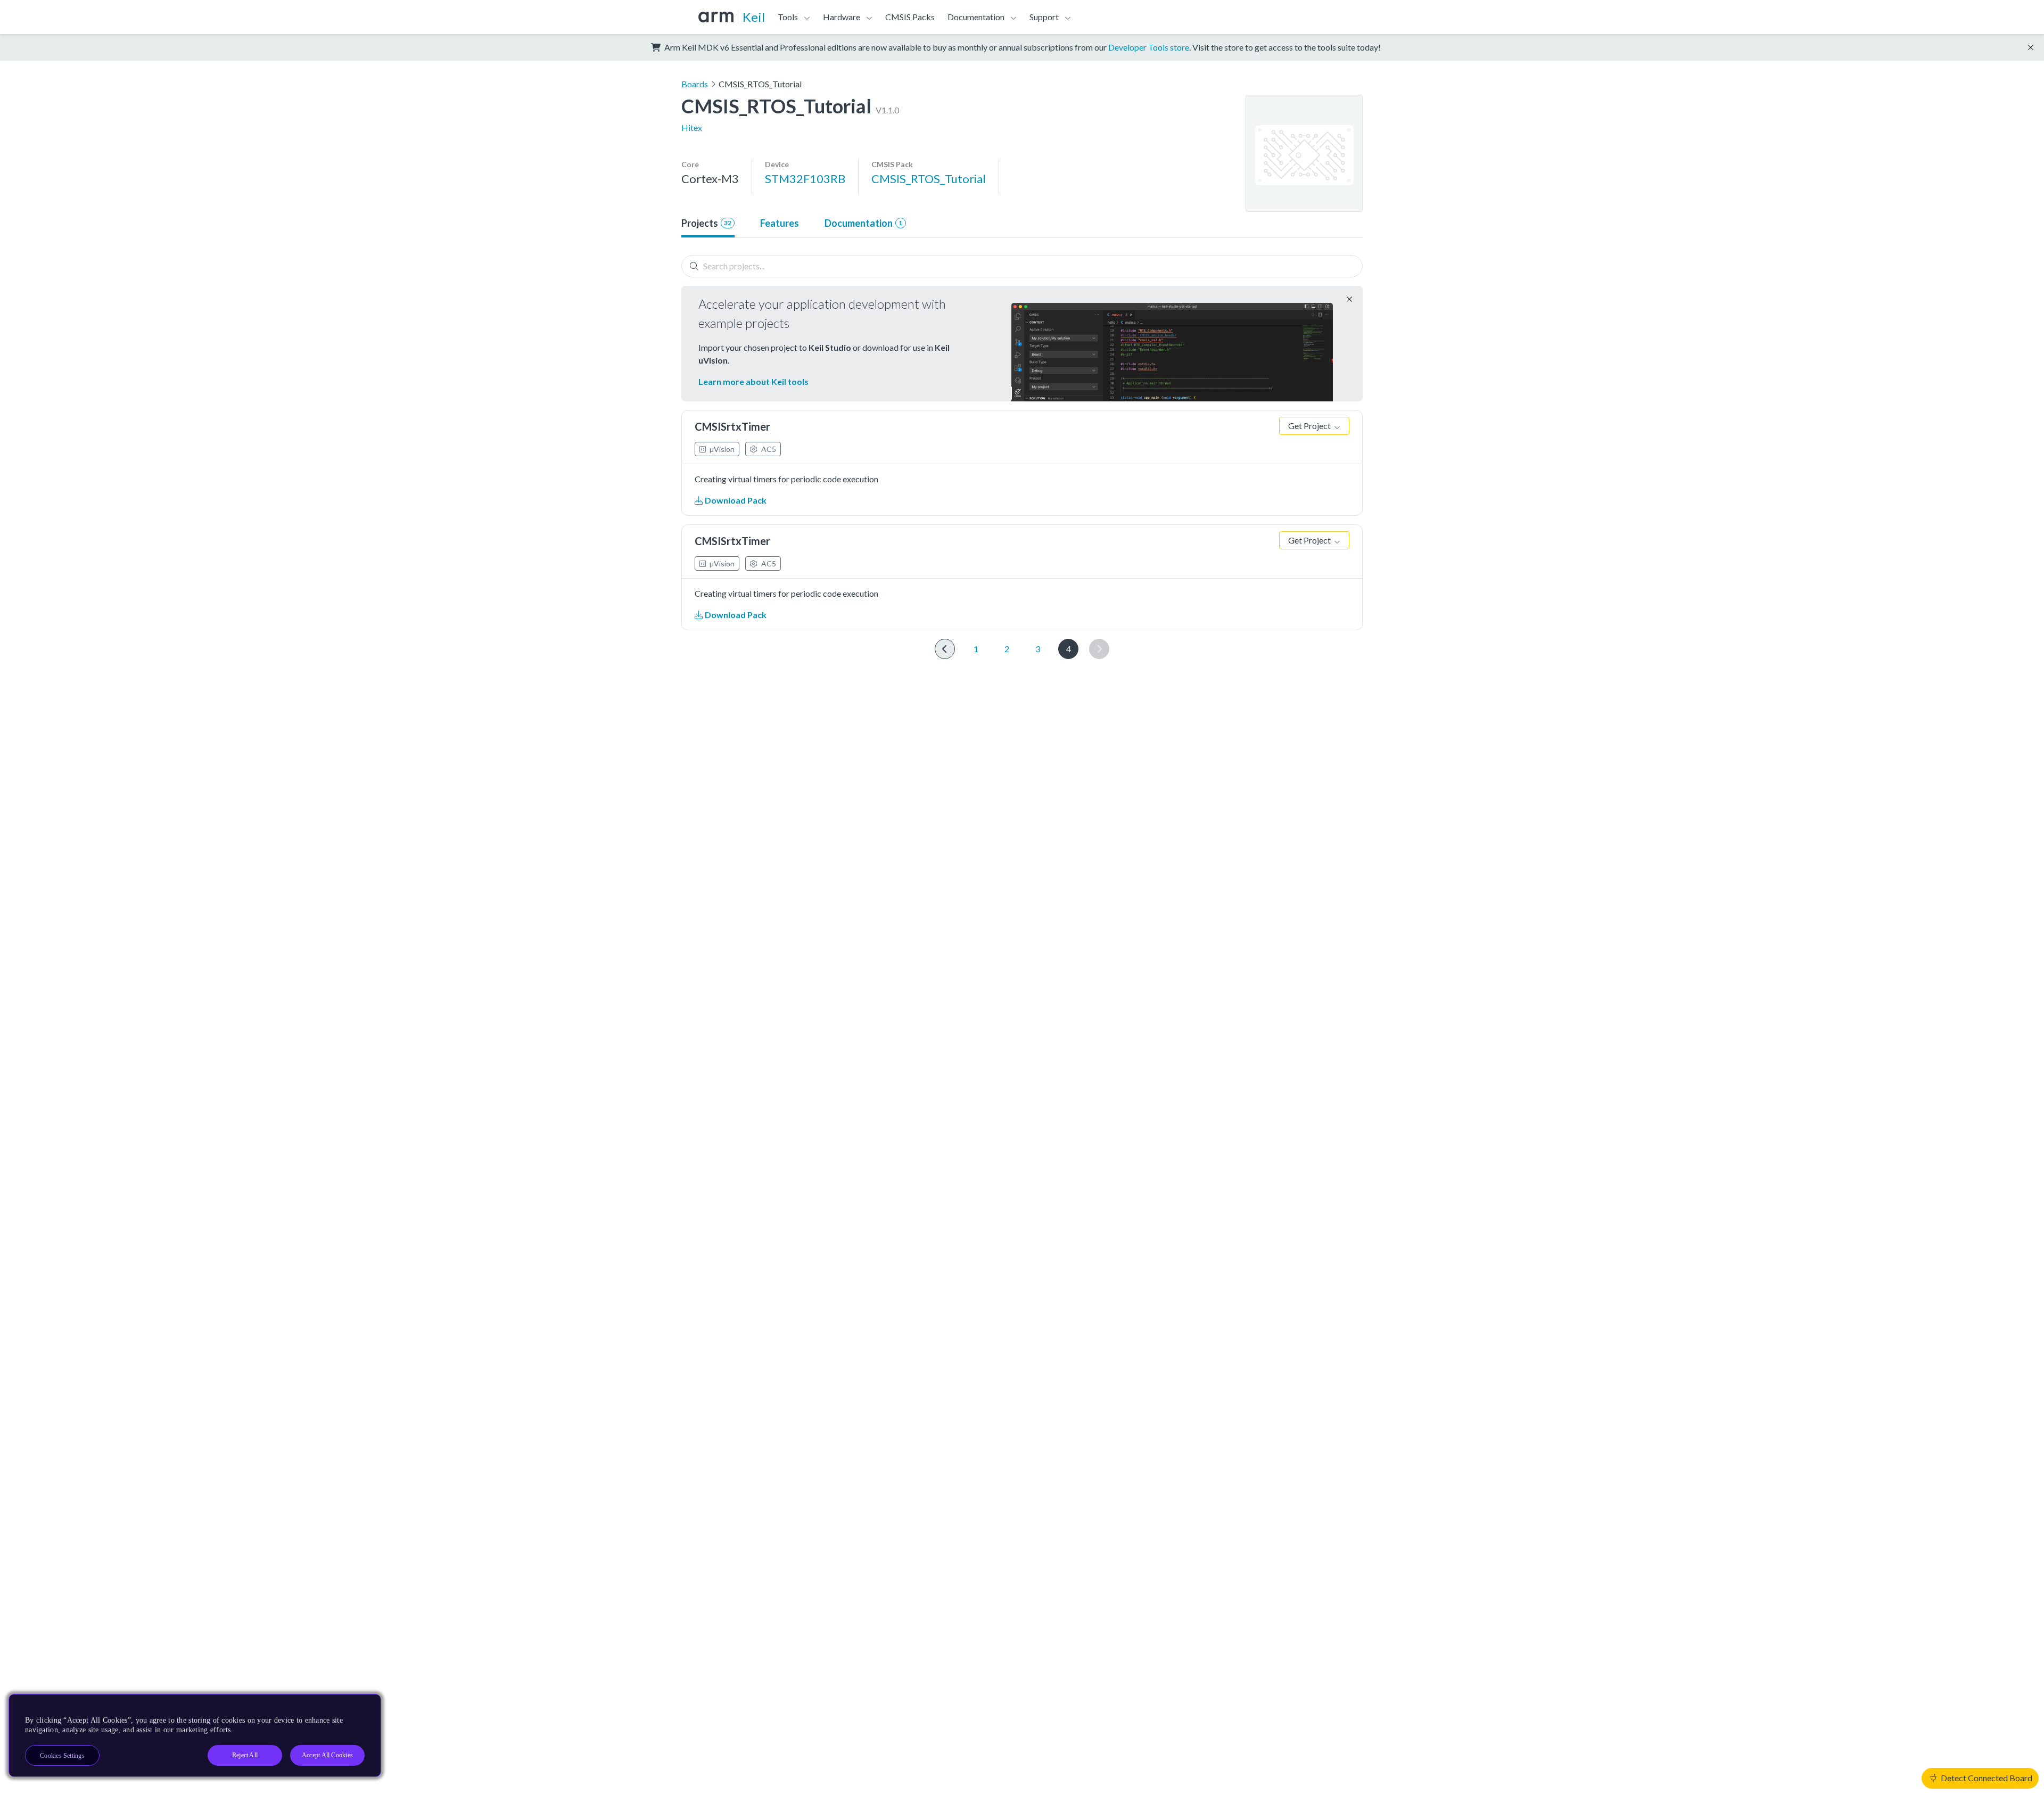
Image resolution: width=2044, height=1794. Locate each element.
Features (780, 223)
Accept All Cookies (327, 1755)
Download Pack (735, 500)
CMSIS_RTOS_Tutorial (929, 179)
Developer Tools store (1149, 47)
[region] (195, 1735)
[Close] (364, 1706)
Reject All (245, 1755)
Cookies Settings (62, 1756)
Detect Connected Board (1986, 1778)
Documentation (863, 223)
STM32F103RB (805, 179)
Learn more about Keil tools (753, 381)
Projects (706, 223)
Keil (754, 17)
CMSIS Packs (910, 17)
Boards (695, 84)
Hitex (692, 127)
